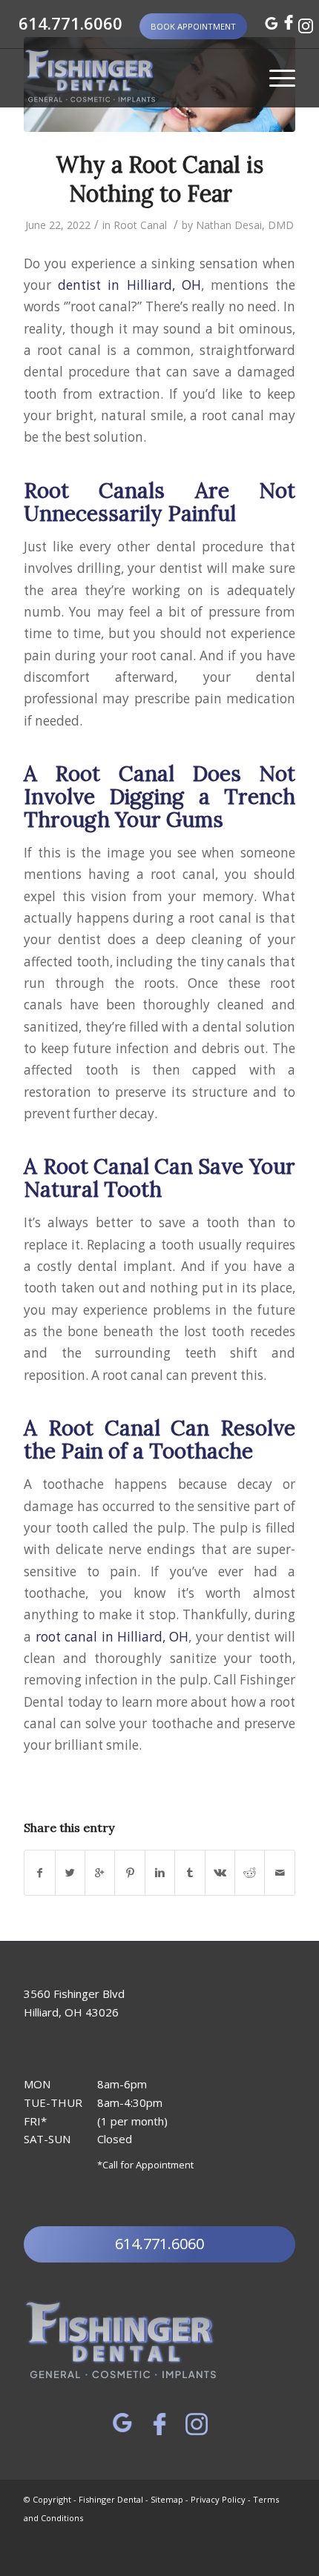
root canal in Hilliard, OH (112, 1637)
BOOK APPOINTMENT (193, 26)
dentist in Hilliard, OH (129, 285)
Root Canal (140, 225)
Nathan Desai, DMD (245, 225)
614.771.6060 (68, 23)
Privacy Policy (218, 2499)
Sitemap (167, 2499)
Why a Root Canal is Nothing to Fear (159, 179)
